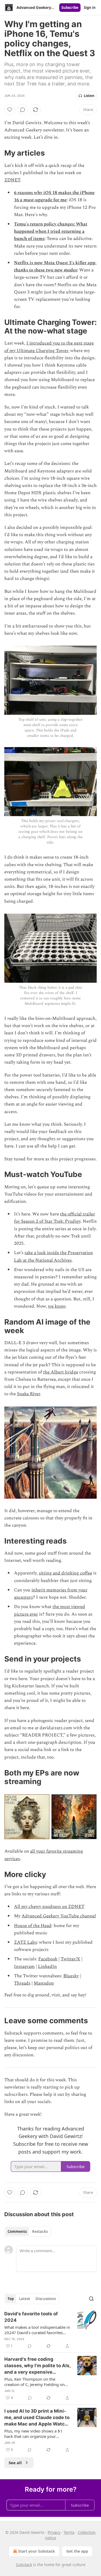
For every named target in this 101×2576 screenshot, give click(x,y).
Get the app (77, 2551)
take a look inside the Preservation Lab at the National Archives (53, 1256)
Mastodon (44, 1983)
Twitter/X (70, 1959)
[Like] (10, 110)
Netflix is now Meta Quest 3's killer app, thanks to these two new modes (55, 266)
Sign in (90, 8)
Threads (22, 1983)
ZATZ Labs (25, 1942)
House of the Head (33, 1926)
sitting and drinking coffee (65, 1573)
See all (15, 2463)
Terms (69, 2532)
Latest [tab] (25, 2299)
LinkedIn (47, 1967)
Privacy (54, 2532)
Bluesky (71, 1976)
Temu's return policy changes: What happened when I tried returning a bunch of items (51, 231)
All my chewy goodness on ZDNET (49, 1907)
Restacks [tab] (40, 2231)
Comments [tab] (17, 2231)
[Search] (91, 2299)
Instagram (24, 1967)
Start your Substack (36, 2551)
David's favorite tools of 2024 (31, 2317)
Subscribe (70, 8)
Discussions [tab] (46, 2299)
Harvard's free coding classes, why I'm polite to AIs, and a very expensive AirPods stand (37, 2366)
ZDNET (12, 180)
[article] (50, 2330)
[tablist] (28, 2231)
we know (57, 1306)
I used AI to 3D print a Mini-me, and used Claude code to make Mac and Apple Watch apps (37, 2418)
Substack (24, 2565)
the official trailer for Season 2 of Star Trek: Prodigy (55, 1218)
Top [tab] (11, 2299)
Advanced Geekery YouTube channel (59, 1916)
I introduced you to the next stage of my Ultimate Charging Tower (49, 347)
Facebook (48, 1959)
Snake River (29, 1394)
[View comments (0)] (23, 110)
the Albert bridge (61, 1372)
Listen (89, 96)
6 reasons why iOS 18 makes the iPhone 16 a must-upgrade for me (54, 196)
